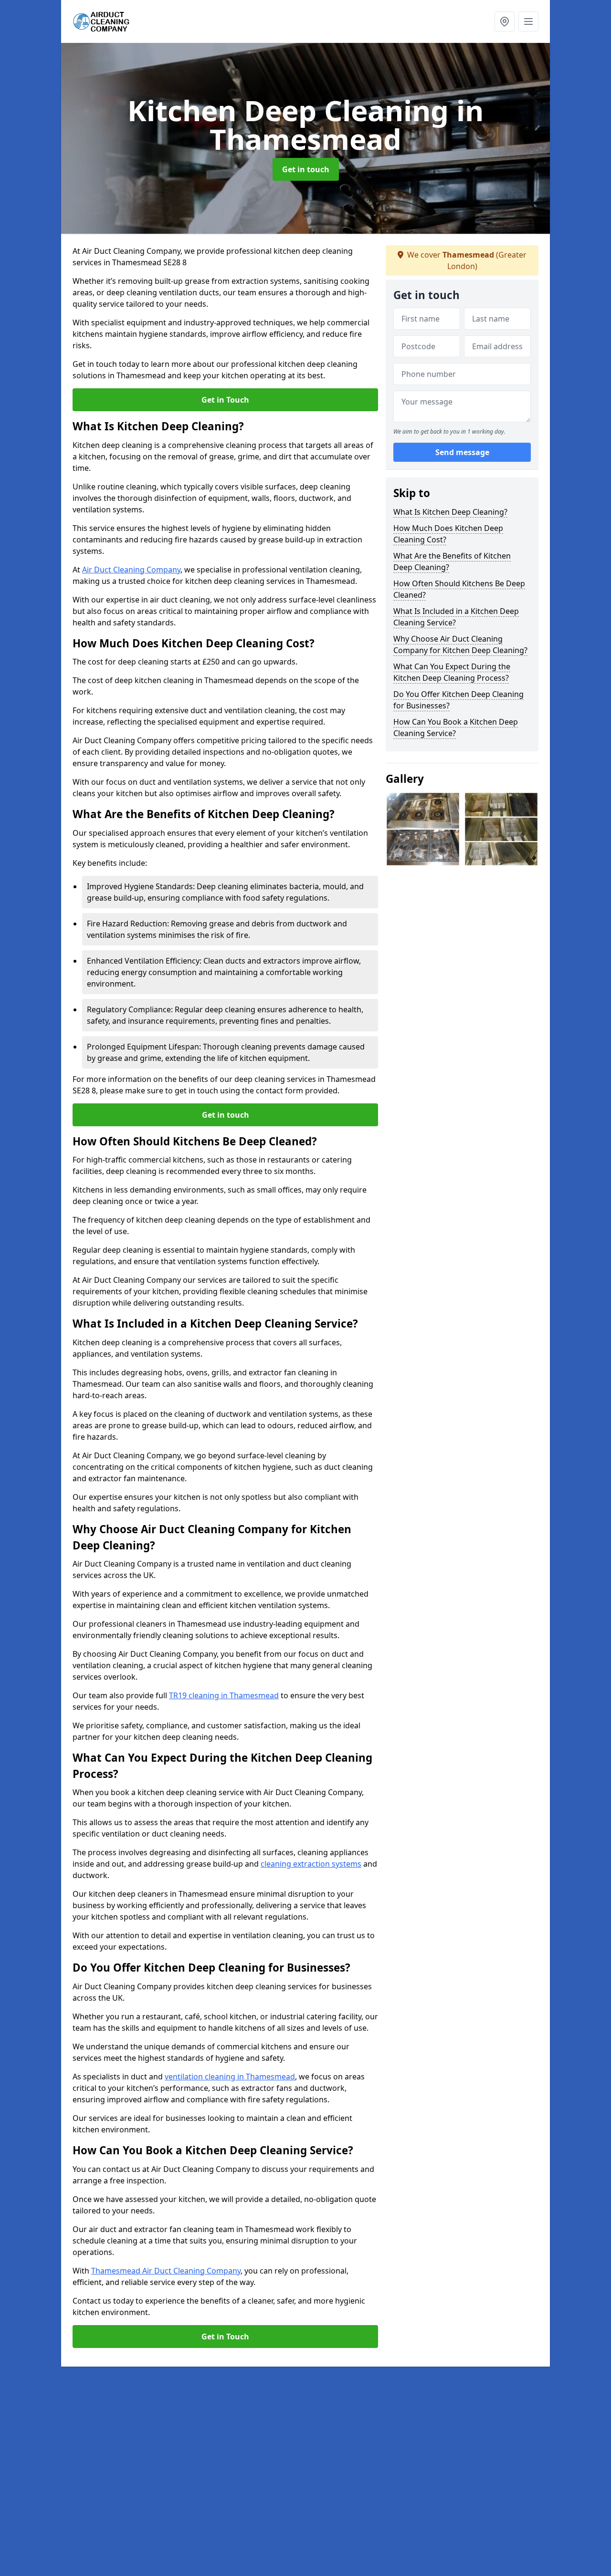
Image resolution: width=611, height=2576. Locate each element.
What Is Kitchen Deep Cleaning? (450, 512)
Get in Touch (225, 400)
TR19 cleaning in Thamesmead (224, 1695)
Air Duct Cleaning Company (131, 570)
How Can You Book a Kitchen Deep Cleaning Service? (456, 727)
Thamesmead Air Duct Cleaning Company (166, 2271)
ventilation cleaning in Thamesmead (230, 2077)
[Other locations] (505, 21)
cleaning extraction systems (311, 1864)
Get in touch (306, 169)
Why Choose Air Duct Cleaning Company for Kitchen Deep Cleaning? (460, 644)
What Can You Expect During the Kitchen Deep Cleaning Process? (452, 672)
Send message (462, 453)
